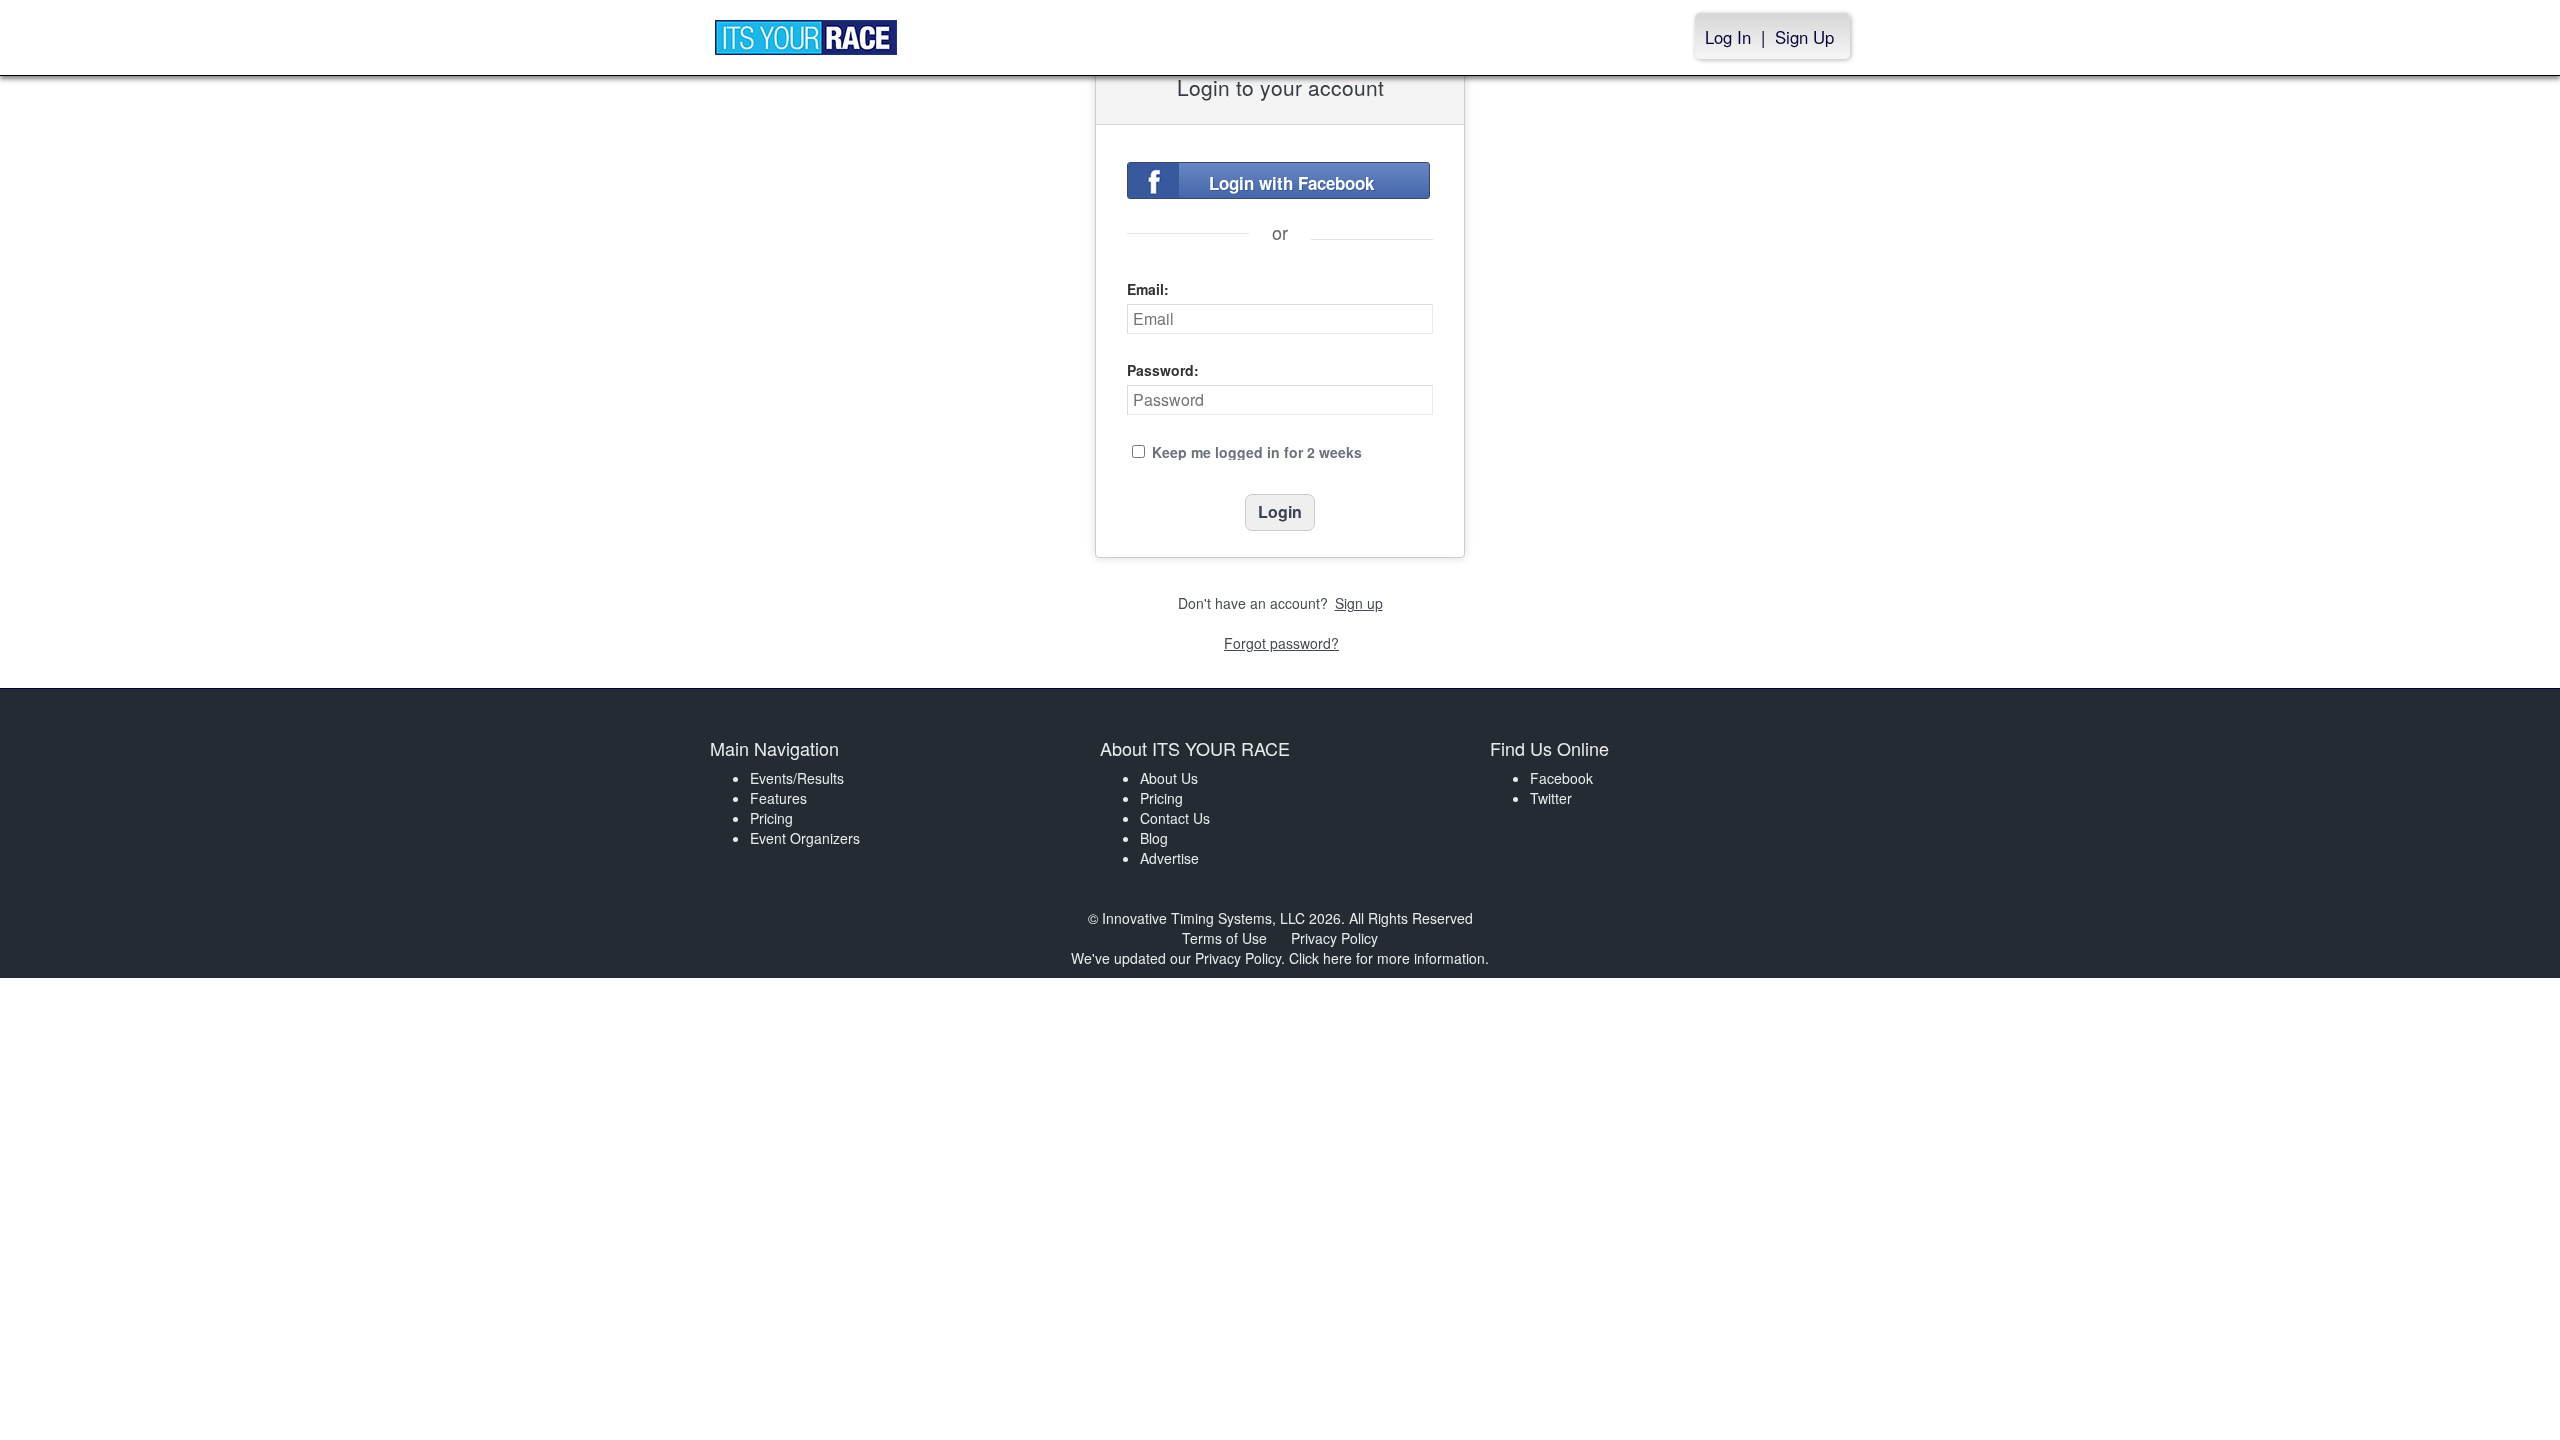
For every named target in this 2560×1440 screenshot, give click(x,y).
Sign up (1359, 603)
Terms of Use (1224, 938)
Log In (1728, 37)
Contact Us (1175, 818)
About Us (1169, 778)
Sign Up (1804, 37)
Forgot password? (1281, 643)
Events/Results (797, 778)
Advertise (1169, 858)
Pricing (771, 818)
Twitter (1551, 798)
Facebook (1561, 778)
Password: (1163, 370)
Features (778, 798)
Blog (1154, 838)
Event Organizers (805, 838)
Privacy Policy (1334, 938)
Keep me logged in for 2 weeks (1257, 452)
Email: (1148, 289)
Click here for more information (1387, 958)
